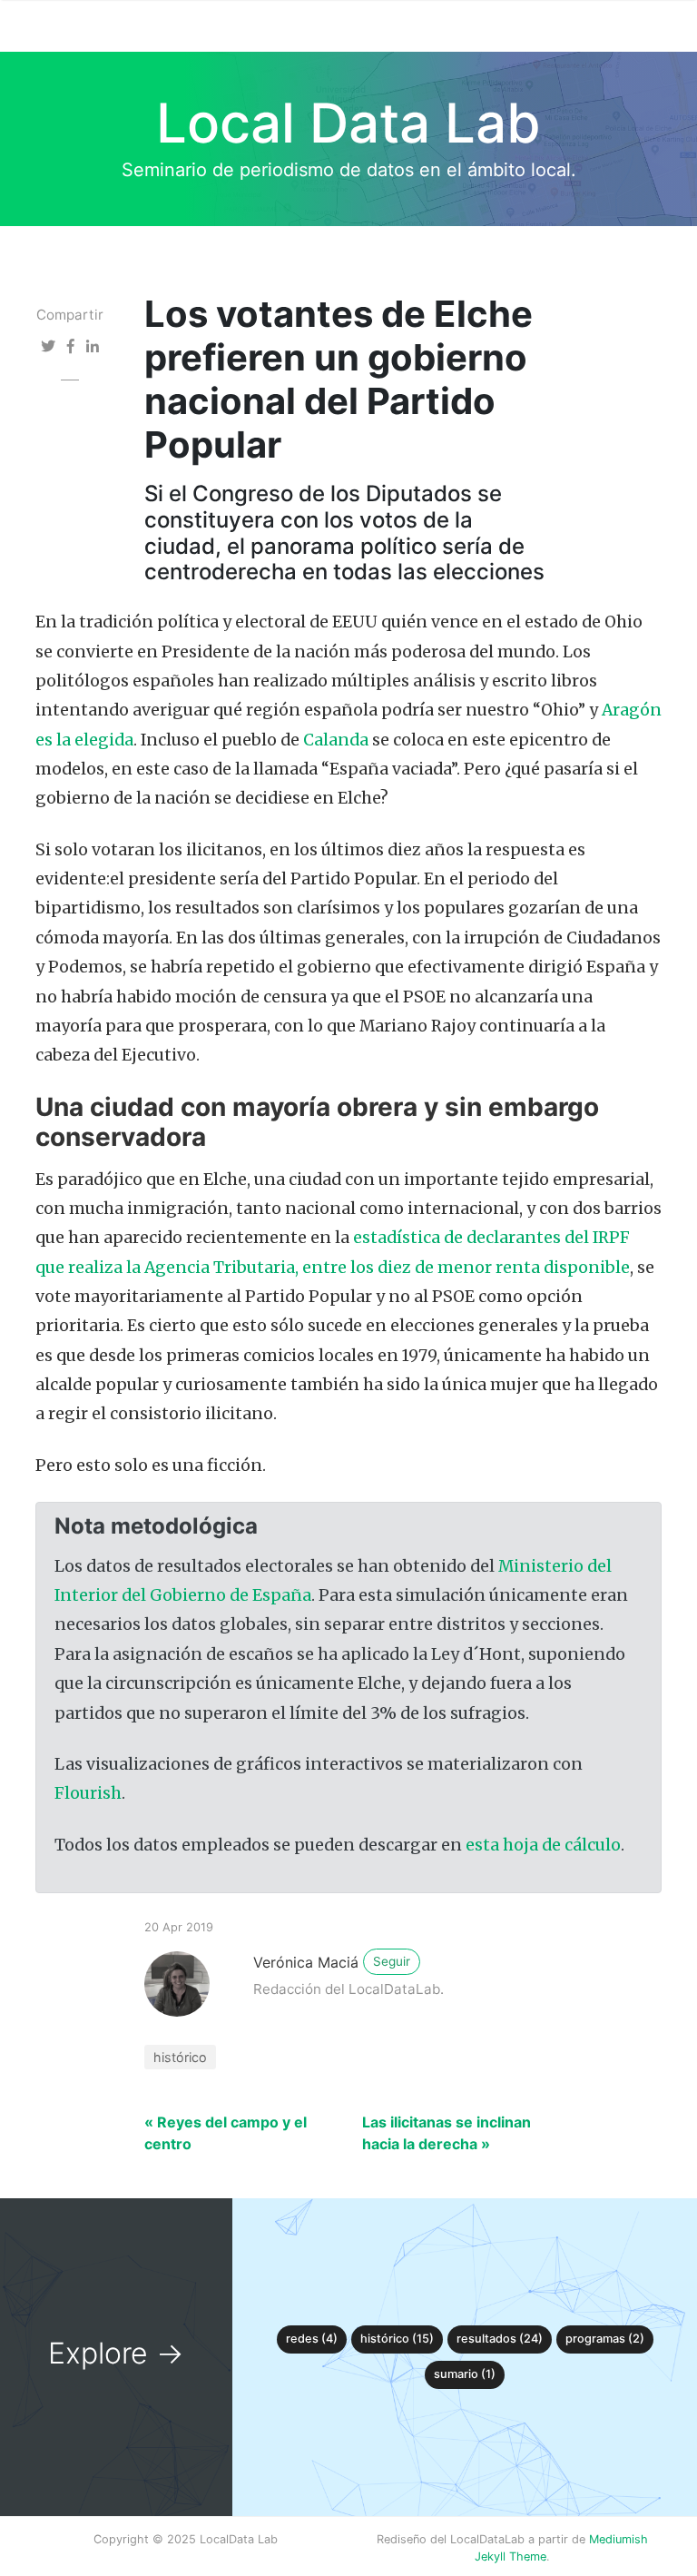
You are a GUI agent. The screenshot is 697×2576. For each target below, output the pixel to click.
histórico (180, 2057)
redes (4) (312, 2339)
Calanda (336, 740)
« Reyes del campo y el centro (226, 2133)
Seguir (392, 1961)
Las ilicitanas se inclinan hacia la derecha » (447, 2133)
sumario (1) (465, 2374)
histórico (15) (397, 2339)
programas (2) (605, 2339)
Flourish (88, 1793)
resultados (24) (500, 2339)
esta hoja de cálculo (543, 1845)
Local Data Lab (348, 123)
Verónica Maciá (306, 1962)
